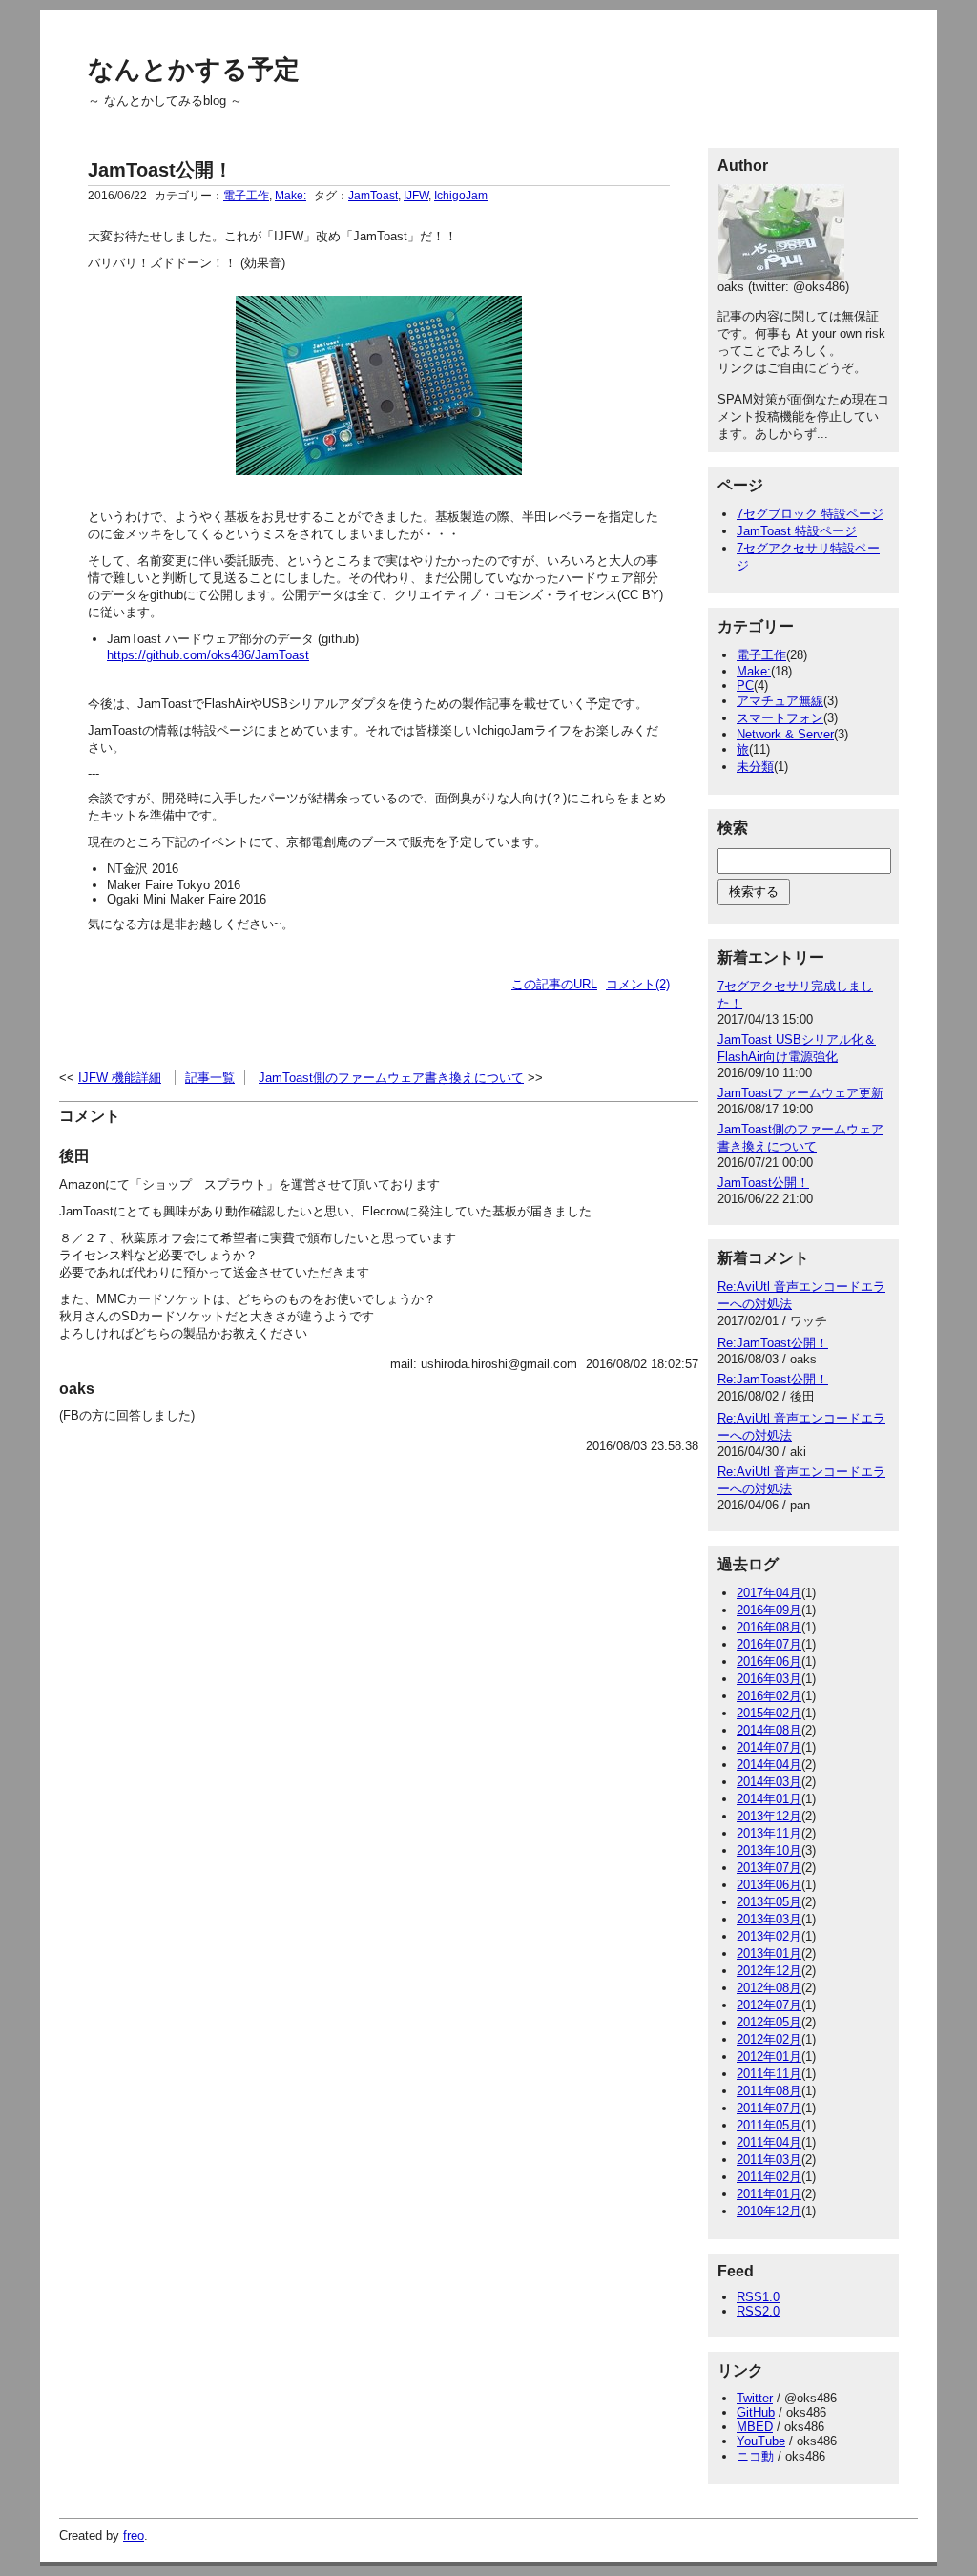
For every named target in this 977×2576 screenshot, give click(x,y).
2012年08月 (769, 1988)
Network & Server (785, 734)
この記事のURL (554, 984)
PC (745, 686)
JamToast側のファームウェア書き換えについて (391, 1078)
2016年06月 (769, 1662)
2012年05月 (769, 2022)
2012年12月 (769, 1971)
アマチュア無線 (780, 701)
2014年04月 (769, 1765)
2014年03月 (769, 1782)
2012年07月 (769, 2005)
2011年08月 (769, 2091)
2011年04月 (769, 2142)
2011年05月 (769, 2125)
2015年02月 (769, 1713)
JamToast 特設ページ (797, 531)
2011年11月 (769, 2074)
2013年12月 (769, 1816)
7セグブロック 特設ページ (810, 514)
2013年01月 (769, 1953)
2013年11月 (769, 1833)
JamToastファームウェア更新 (800, 1093)
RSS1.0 (758, 2297)
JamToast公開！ (160, 170)
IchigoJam (461, 196)
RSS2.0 (758, 2311)
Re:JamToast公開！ (773, 1343)
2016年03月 (769, 1679)
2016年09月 (769, 1610)
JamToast (373, 196)
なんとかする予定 (194, 70)
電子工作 (246, 196)
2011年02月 (769, 2177)
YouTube (761, 2441)
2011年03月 (769, 2160)
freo (134, 2535)
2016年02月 (769, 1696)
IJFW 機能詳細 (120, 1078)
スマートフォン (780, 718)
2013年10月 (769, 1850)
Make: (291, 196)
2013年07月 (769, 1868)
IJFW (416, 196)
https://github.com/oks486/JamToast (208, 655)
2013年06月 (769, 1885)
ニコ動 (755, 2456)
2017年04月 (769, 1593)
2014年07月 (769, 1747)
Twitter (755, 2398)
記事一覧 (210, 1078)
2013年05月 (769, 1902)
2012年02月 (769, 2039)
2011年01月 (769, 2194)
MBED (755, 2427)
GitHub (756, 2412)
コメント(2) (638, 984)
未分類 (755, 767)
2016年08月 (769, 1627)
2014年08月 (769, 1730)
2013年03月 (769, 1919)
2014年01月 (769, 1799)
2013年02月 (769, 1936)
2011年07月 (769, 2108)
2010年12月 (769, 2211)
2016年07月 (769, 1644)
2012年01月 (769, 2057)
